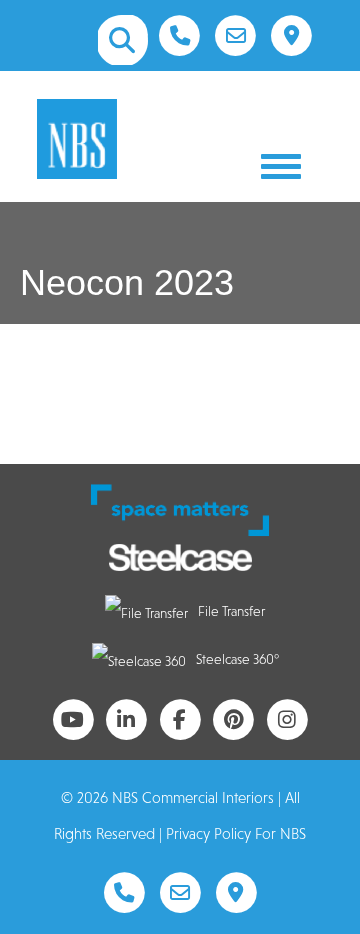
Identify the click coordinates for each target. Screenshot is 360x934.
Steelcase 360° (237, 659)
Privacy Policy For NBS (236, 833)
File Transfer (231, 611)
